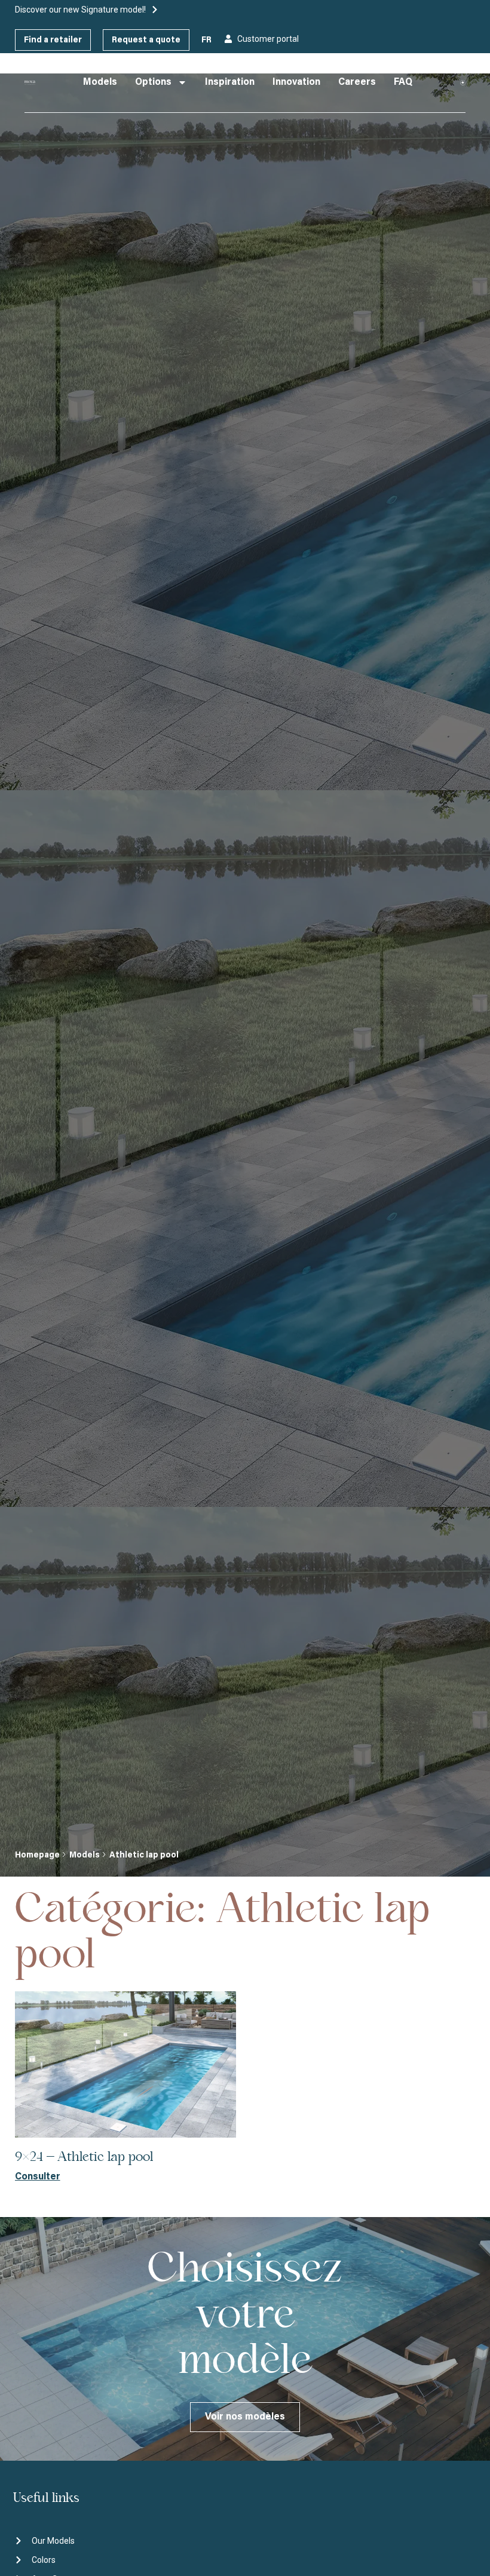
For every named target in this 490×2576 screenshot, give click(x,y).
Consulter (38, 2177)
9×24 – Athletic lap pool (84, 2157)
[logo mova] (30, 82)
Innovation (296, 82)
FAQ (403, 82)
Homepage (37, 1856)
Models (100, 82)
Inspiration (230, 82)
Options (153, 82)
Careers (357, 82)
